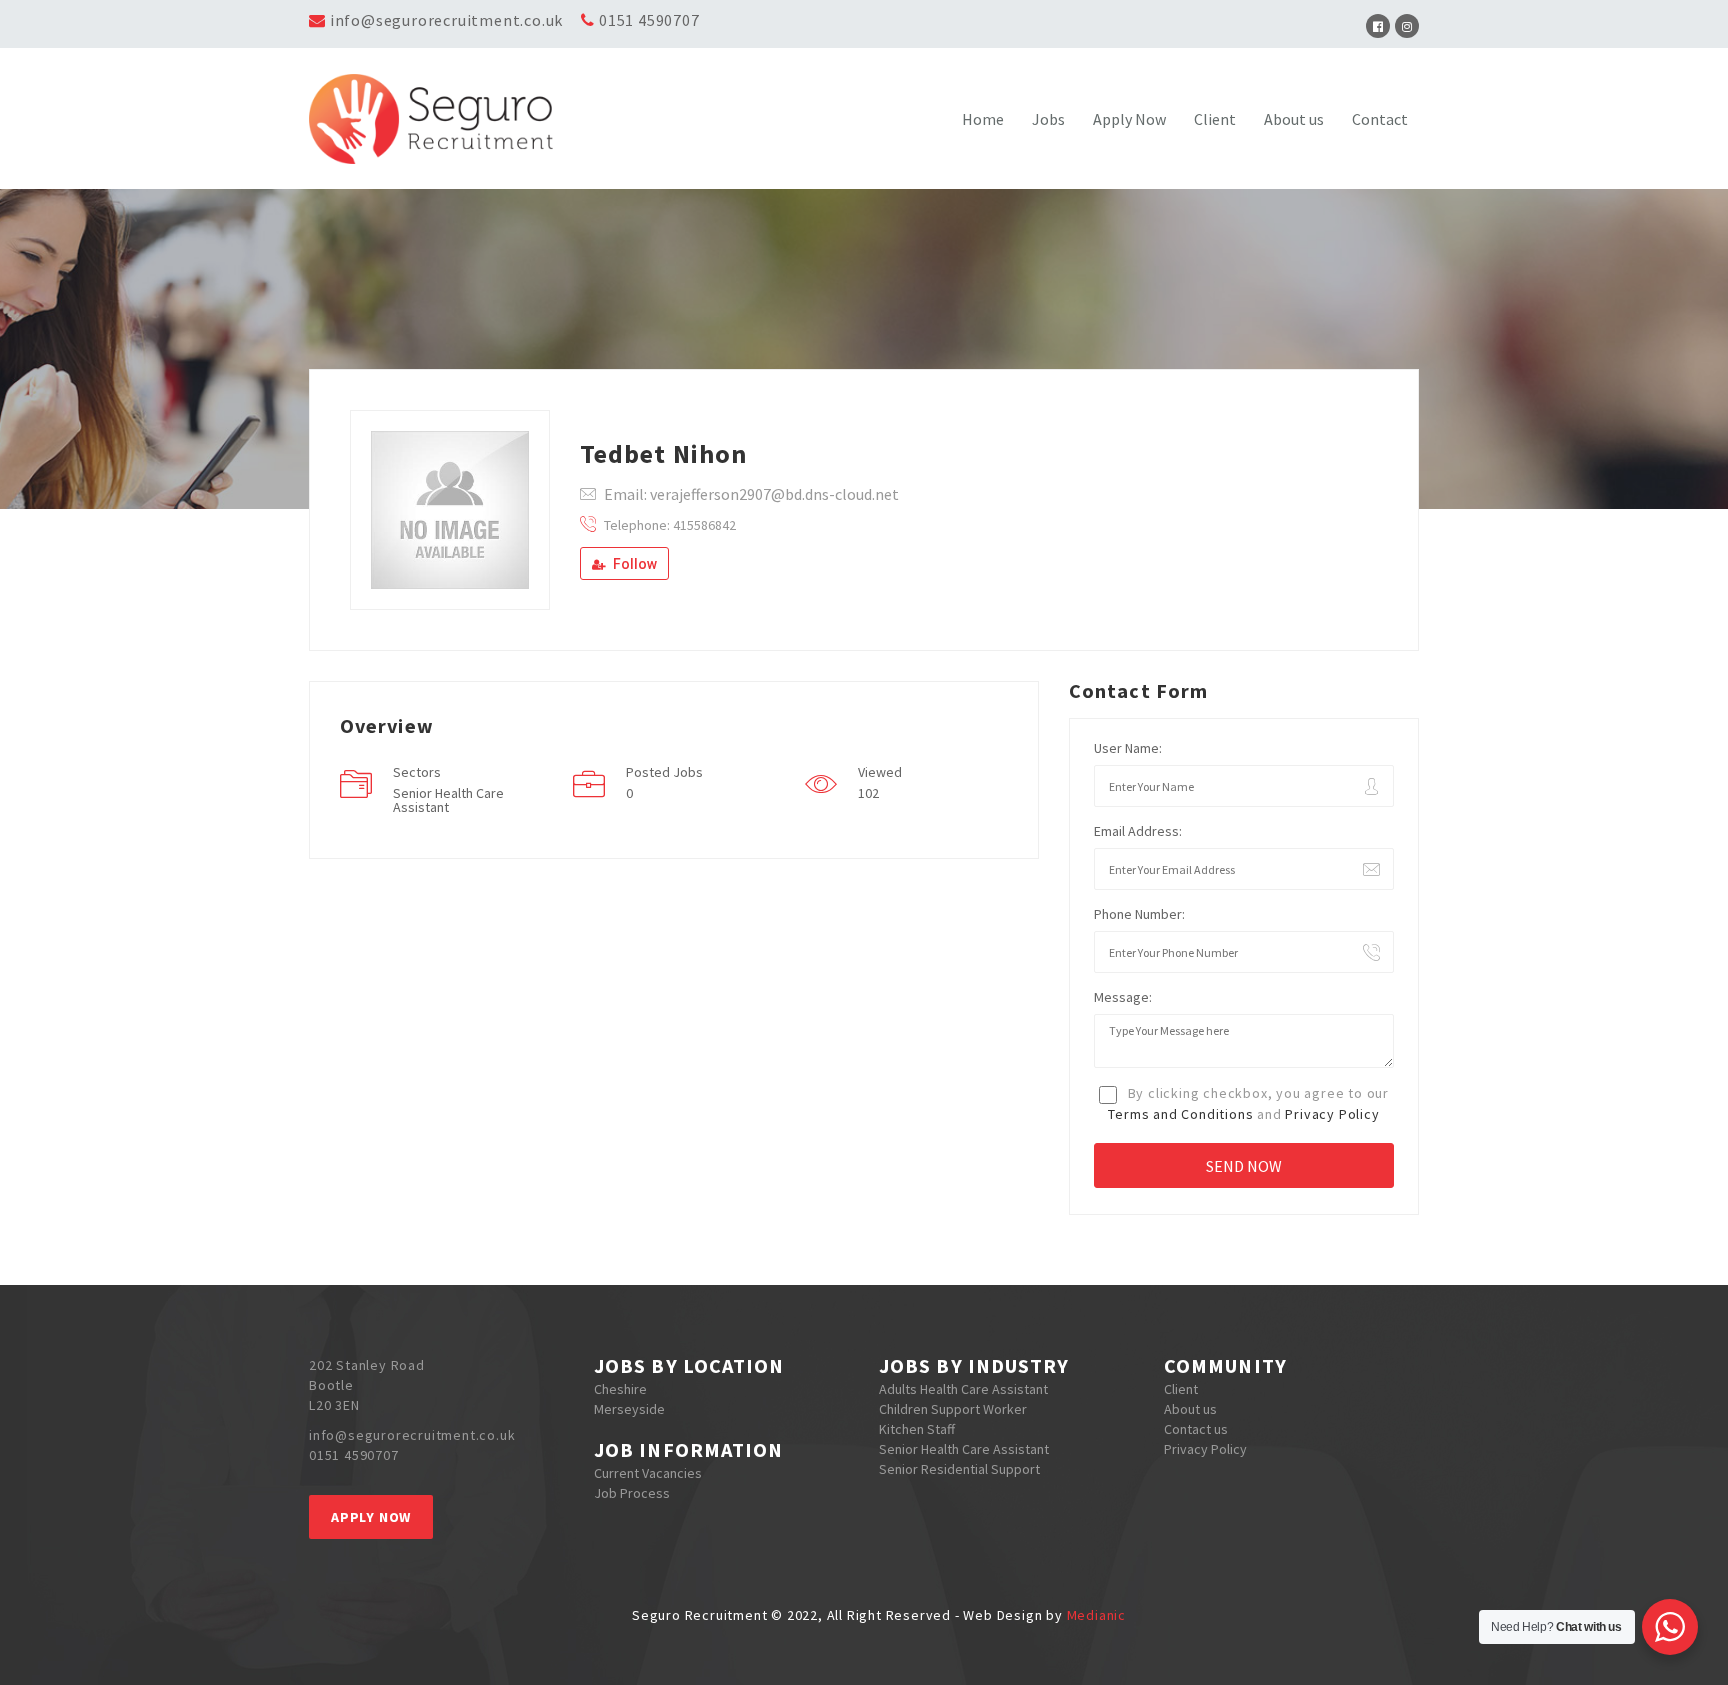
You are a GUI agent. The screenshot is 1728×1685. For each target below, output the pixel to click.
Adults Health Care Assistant (963, 1389)
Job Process (632, 1493)
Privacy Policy (1332, 1114)
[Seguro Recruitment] (448, 119)
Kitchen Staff (917, 1429)
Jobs (1048, 119)
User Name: (1128, 748)
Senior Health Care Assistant (964, 1449)
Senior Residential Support (959, 1469)
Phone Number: (1139, 914)
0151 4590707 (649, 20)
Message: (1123, 997)
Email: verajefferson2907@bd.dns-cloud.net (751, 494)
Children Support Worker (953, 1409)
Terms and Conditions (1180, 1114)
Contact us (1196, 1429)
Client (1215, 119)
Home (983, 119)
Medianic (1096, 1615)
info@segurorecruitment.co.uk (446, 20)
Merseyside (629, 1409)
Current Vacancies (648, 1473)
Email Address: (1138, 831)
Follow (633, 564)
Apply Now (1129, 119)
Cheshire (620, 1389)
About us (1294, 119)
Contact (1380, 119)
